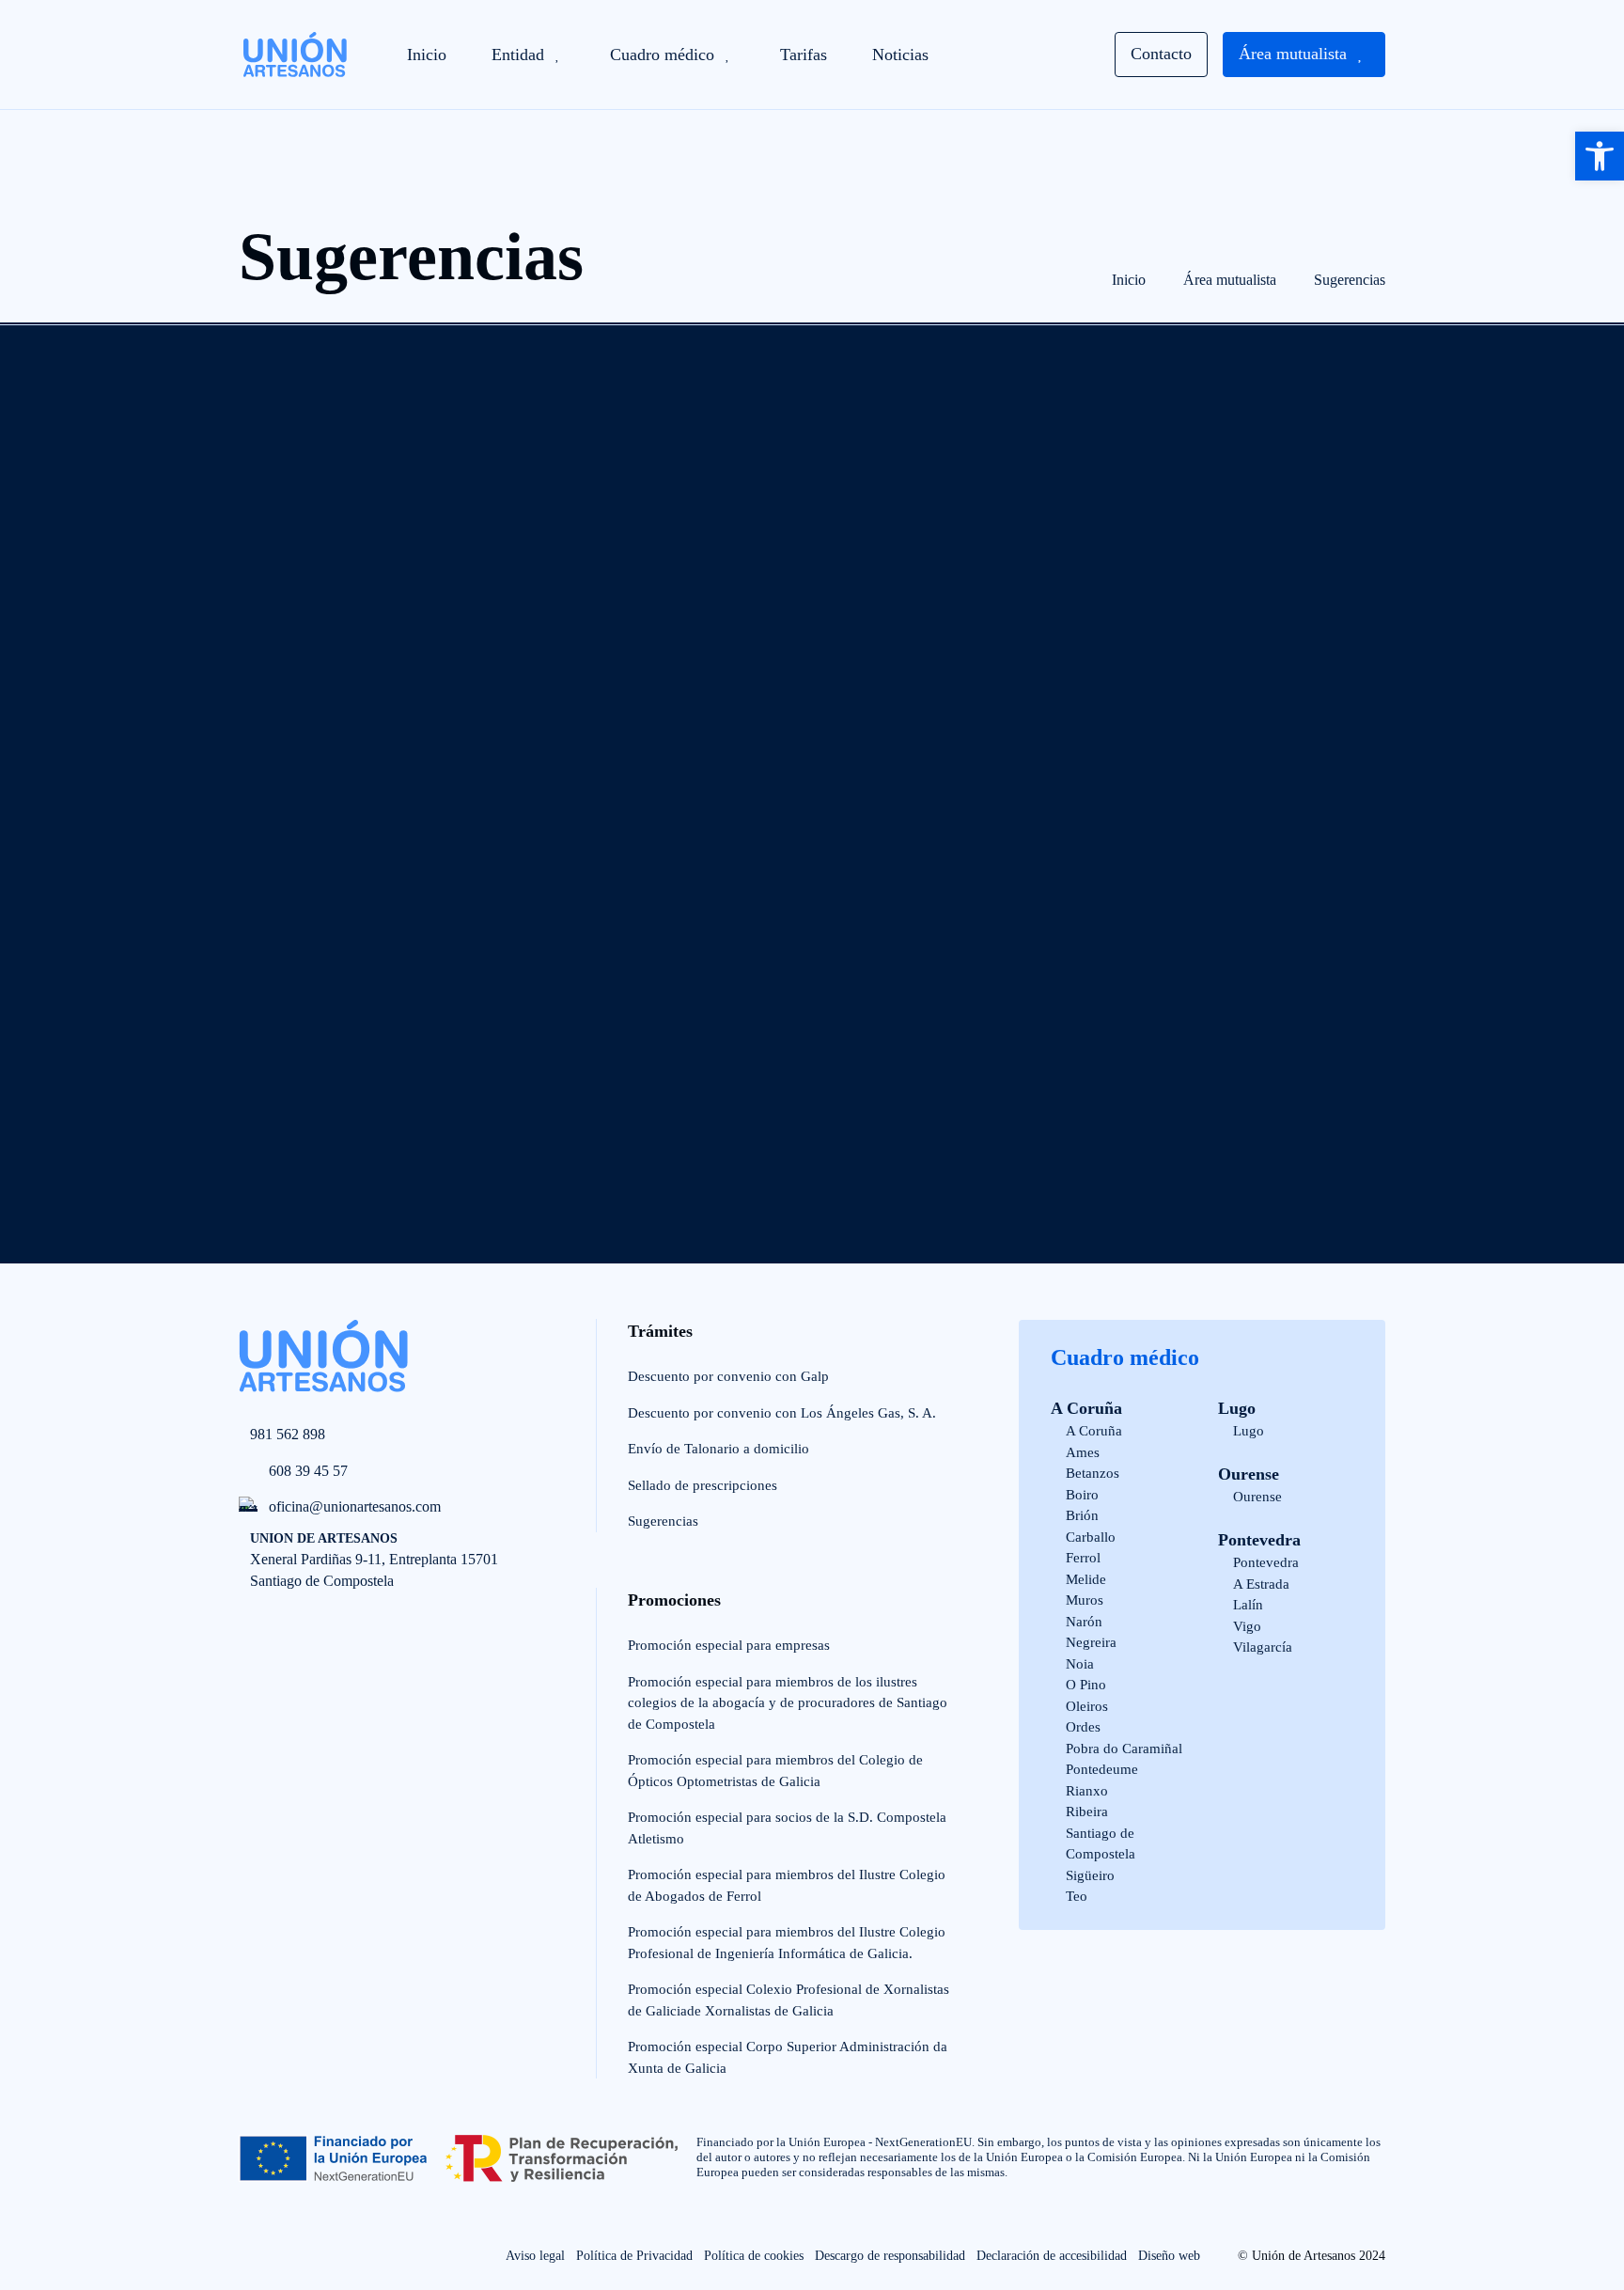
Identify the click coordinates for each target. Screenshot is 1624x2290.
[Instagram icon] (292, 2256)
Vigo (1247, 1626)
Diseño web (1169, 2256)
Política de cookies (754, 2256)
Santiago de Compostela (1101, 1844)
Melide (1086, 1579)
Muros (1085, 1600)
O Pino (1086, 1685)
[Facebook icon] (250, 2256)
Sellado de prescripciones (703, 1485)
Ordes (1083, 1727)
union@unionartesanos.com (985, 1016)
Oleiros (1087, 1706)
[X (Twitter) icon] (333, 2256)
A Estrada (1261, 1584)
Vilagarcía (1263, 1647)
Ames (1083, 1452)
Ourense (1249, 1474)
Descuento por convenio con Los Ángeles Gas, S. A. (782, 1413)
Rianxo (1087, 1791)
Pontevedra (1259, 1540)
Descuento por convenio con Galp (728, 1376)
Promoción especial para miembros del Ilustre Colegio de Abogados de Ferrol (787, 1885)
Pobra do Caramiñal (1124, 1749)
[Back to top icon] (68, 2211)
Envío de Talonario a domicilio (718, 1449)
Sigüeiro (1090, 1875)
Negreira (1091, 1642)
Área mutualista (1230, 280)
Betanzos (1093, 1473)
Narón (1084, 1622)
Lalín (1248, 1605)
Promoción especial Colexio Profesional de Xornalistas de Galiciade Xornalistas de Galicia (789, 2000)
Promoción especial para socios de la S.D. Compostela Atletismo (787, 1828)
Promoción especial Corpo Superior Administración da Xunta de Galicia (788, 2057)
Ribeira (1087, 1812)
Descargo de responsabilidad (890, 2256)
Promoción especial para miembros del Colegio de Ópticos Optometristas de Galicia (775, 1771)
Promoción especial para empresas (729, 1645)
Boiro (1082, 1495)
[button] (1600, 156)
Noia (1080, 1664)
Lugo (1237, 1408)
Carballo (1091, 1537)
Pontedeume (1102, 1769)
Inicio (1129, 280)
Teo (1077, 1896)
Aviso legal (535, 2256)
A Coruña (1086, 1408)
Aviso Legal (425, 1061)
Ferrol (1083, 1558)
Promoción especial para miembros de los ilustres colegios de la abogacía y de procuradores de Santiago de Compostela (788, 1703)
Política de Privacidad (555, 1061)
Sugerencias (1350, 280)
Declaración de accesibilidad (1052, 2256)
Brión (1082, 1515)
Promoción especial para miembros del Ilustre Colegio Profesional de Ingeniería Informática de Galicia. (787, 1943)
